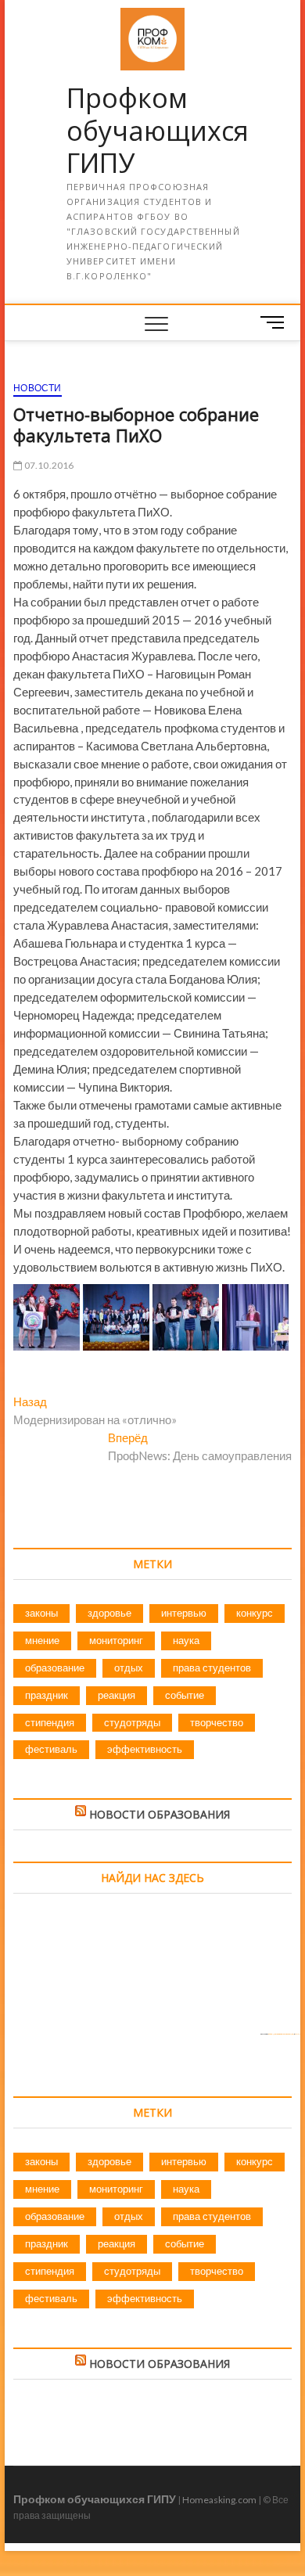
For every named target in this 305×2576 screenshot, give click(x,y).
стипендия (50, 1722)
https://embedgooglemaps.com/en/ (281, 2034)
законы (41, 1613)
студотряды (132, 1722)
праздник (47, 1695)
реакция (117, 1695)
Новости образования (160, 1814)
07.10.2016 (48, 465)
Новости (37, 388)
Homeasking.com (219, 2500)
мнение (42, 1640)
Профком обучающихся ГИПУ (158, 131)
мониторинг (116, 1640)
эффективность (145, 1749)
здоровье (109, 1613)
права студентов (212, 1668)
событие (185, 1695)
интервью (184, 1613)
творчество (217, 1722)
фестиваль (51, 1749)
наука (186, 1640)
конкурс (255, 1613)
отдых (129, 1668)
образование (55, 1668)
